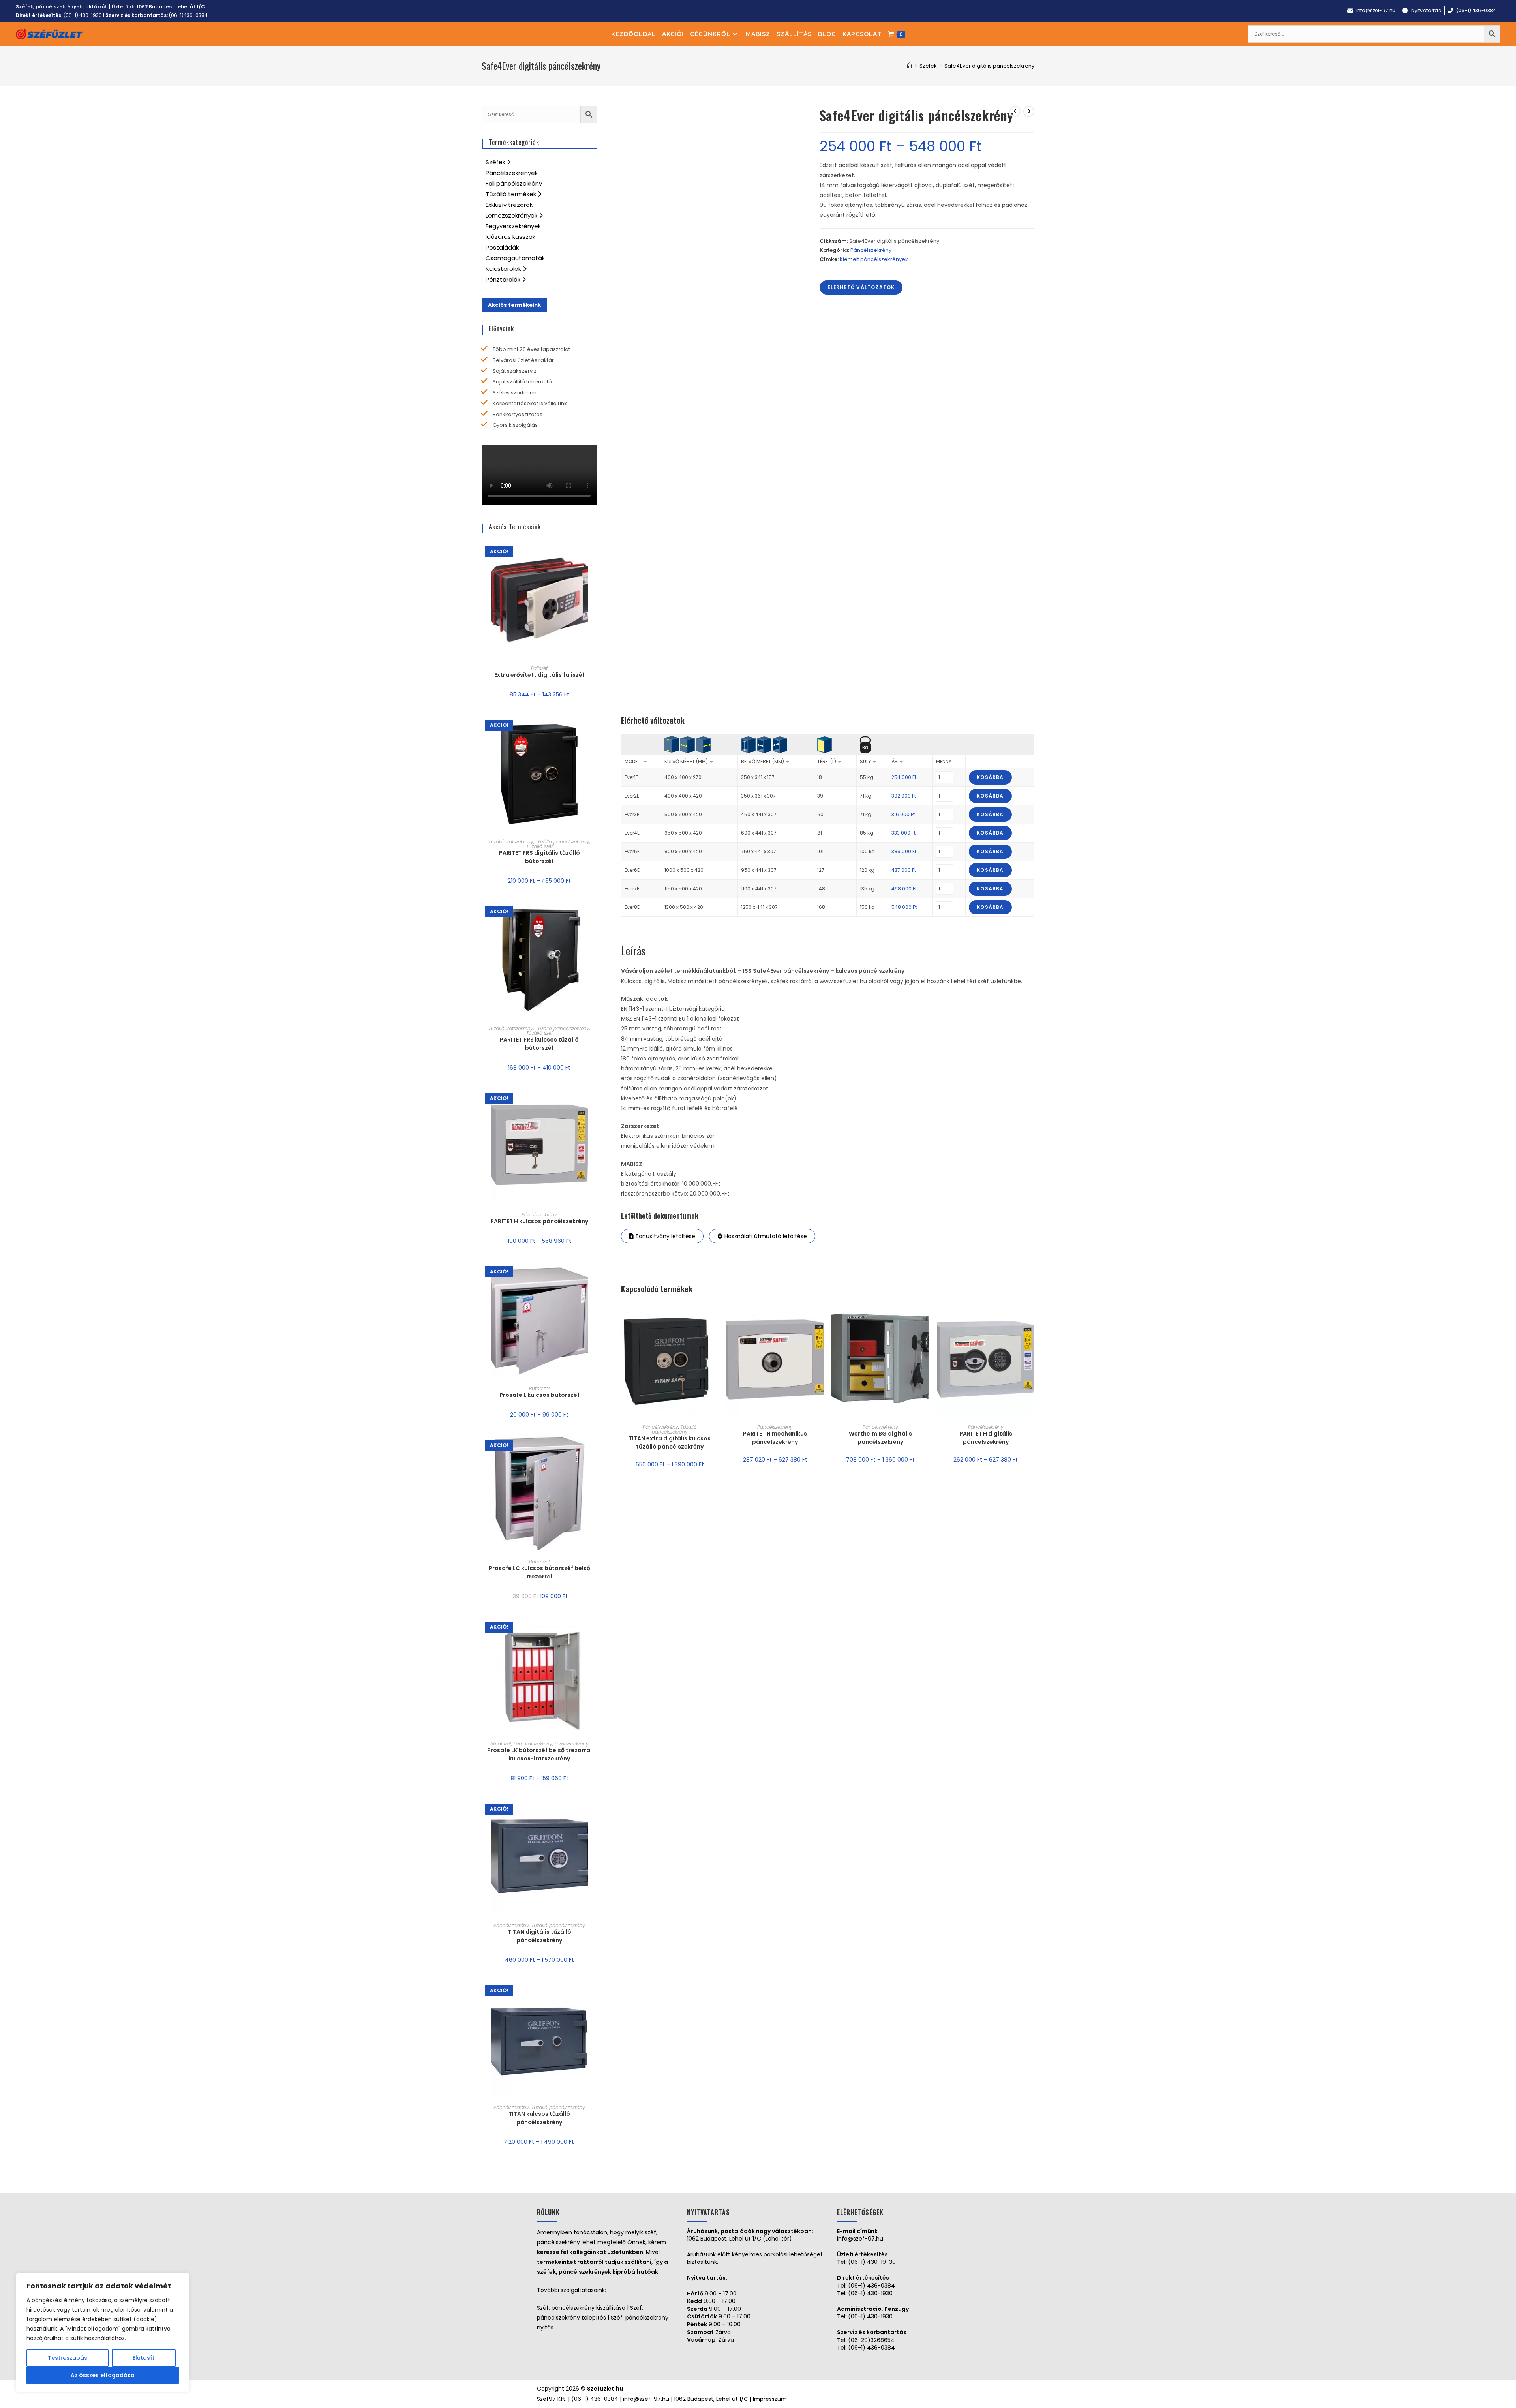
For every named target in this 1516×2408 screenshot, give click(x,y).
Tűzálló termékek (512, 194)
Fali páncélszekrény (514, 183)
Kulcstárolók (504, 269)
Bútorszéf (539, 1388)
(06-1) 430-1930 (83, 15)
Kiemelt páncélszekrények (874, 259)
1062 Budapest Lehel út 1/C (171, 7)
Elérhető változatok (861, 287)
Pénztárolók (504, 279)
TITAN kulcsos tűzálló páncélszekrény (539, 2118)
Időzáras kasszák (510, 237)
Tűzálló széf (539, 846)
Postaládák (502, 247)
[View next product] (1029, 111)
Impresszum (770, 2399)
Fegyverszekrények (513, 226)
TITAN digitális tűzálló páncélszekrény (539, 1936)
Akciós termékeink (514, 305)
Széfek (496, 162)
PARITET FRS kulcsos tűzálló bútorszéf (539, 1044)
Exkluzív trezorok (509, 205)
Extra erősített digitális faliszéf (539, 675)
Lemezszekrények (512, 215)
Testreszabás (68, 2358)
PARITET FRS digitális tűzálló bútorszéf (539, 857)
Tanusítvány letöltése (664, 1236)
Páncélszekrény (871, 250)
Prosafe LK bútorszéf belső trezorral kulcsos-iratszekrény (539, 1754)
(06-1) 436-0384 (872, 2286)
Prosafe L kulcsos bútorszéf (539, 1395)
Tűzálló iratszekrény (511, 842)
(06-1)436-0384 (188, 15)
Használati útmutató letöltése (765, 1236)
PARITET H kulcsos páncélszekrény (539, 1221)
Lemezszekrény (572, 1744)
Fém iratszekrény (533, 1744)
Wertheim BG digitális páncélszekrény (880, 1438)
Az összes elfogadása (103, 2375)
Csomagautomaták (515, 258)
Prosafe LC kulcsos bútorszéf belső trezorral (539, 1572)
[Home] (909, 66)
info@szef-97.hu (860, 2239)
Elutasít (144, 2358)
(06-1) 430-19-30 (872, 2262)
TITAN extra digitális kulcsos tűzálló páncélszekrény (670, 1442)
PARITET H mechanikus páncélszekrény (775, 1438)
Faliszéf (539, 668)
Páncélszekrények (512, 173)
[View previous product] (1015, 111)
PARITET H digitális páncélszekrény (986, 1438)
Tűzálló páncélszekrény (674, 1429)
